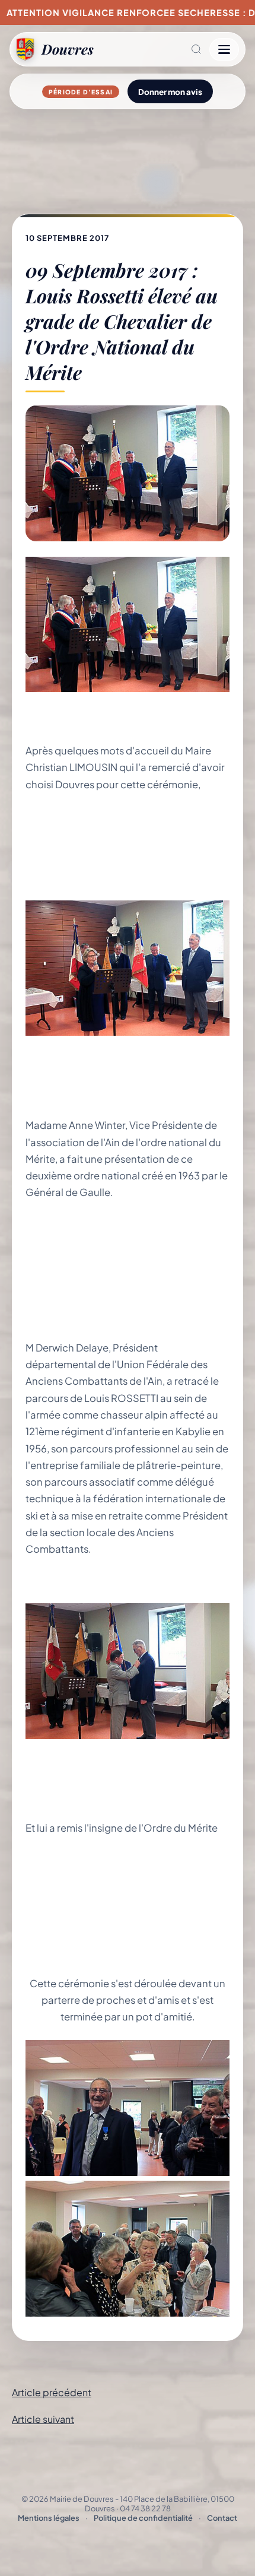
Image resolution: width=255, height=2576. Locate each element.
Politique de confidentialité (143, 2518)
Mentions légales (49, 2518)
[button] (152, 49)
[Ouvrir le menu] (224, 50)
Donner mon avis (170, 92)
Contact (222, 2518)
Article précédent (52, 2392)
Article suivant (43, 2419)
